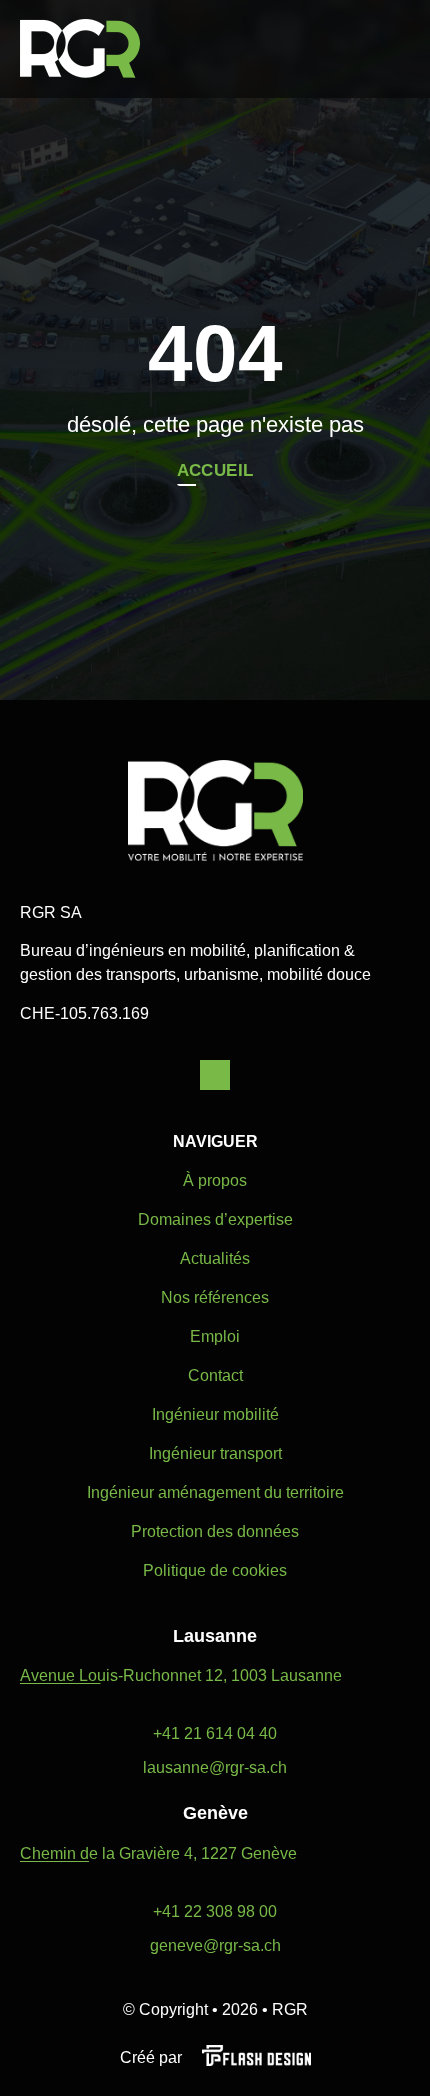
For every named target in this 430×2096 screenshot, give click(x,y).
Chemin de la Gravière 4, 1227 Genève (158, 1853)
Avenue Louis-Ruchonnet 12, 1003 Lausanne (181, 1675)
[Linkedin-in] (215, 1075)
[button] (399, 49)
